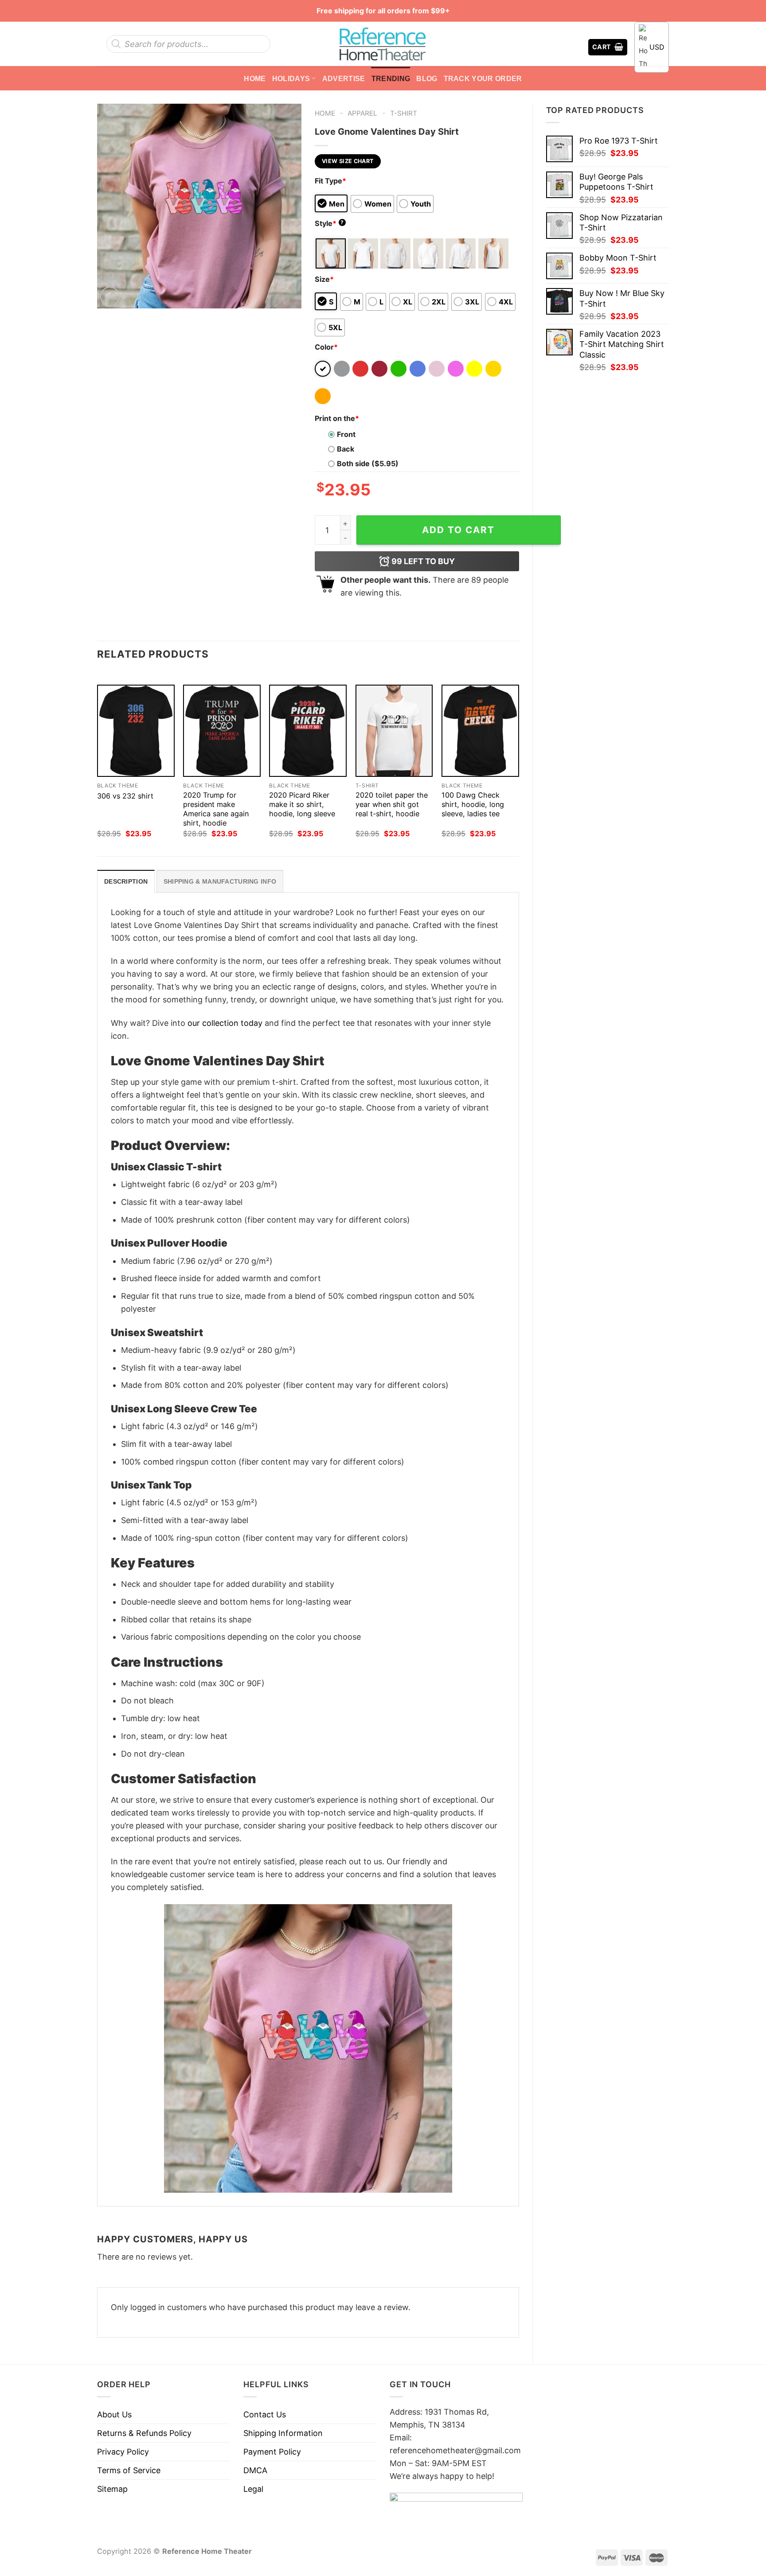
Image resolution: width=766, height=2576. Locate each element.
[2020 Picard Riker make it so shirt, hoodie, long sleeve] (308, 731)
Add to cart (458, 530)
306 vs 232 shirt (125, 796)
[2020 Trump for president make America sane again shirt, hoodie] (222, 731)
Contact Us (265, 2414)
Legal (253, 2489)
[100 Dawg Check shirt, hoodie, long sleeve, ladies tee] (480, 731)
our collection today (225, 1023)
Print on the (337, 418)
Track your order (483, 78)
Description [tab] (126, 881)
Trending (391, 78)
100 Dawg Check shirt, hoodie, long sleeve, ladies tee (473, 804)
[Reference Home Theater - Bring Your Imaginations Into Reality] (383, 44)
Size (324, 279)
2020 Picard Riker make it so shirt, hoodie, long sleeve (302, 804)
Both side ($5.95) (368, 464)
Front (346, 434)
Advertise (344, 78)
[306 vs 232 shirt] (136, 731)
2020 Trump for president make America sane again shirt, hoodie (216, 809)
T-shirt (404, 113)
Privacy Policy (123, 2452)
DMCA (255, 2470)
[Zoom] (110, 296)
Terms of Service (129, 2470)
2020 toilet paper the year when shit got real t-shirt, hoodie (392, 804)
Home (255, 78)
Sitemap (112, 2489)
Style (329, 223)
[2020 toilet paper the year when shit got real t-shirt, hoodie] (394, 731)
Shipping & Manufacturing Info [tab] (220, 881)
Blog (427, 78)
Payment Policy (272, 2452)
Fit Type (330, 181)
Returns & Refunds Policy (144, 2433)
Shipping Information (283, 2433)
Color (326, 347)
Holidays (291, 78)
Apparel (362, 113)
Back (346, 449)
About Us (114, 2414)
